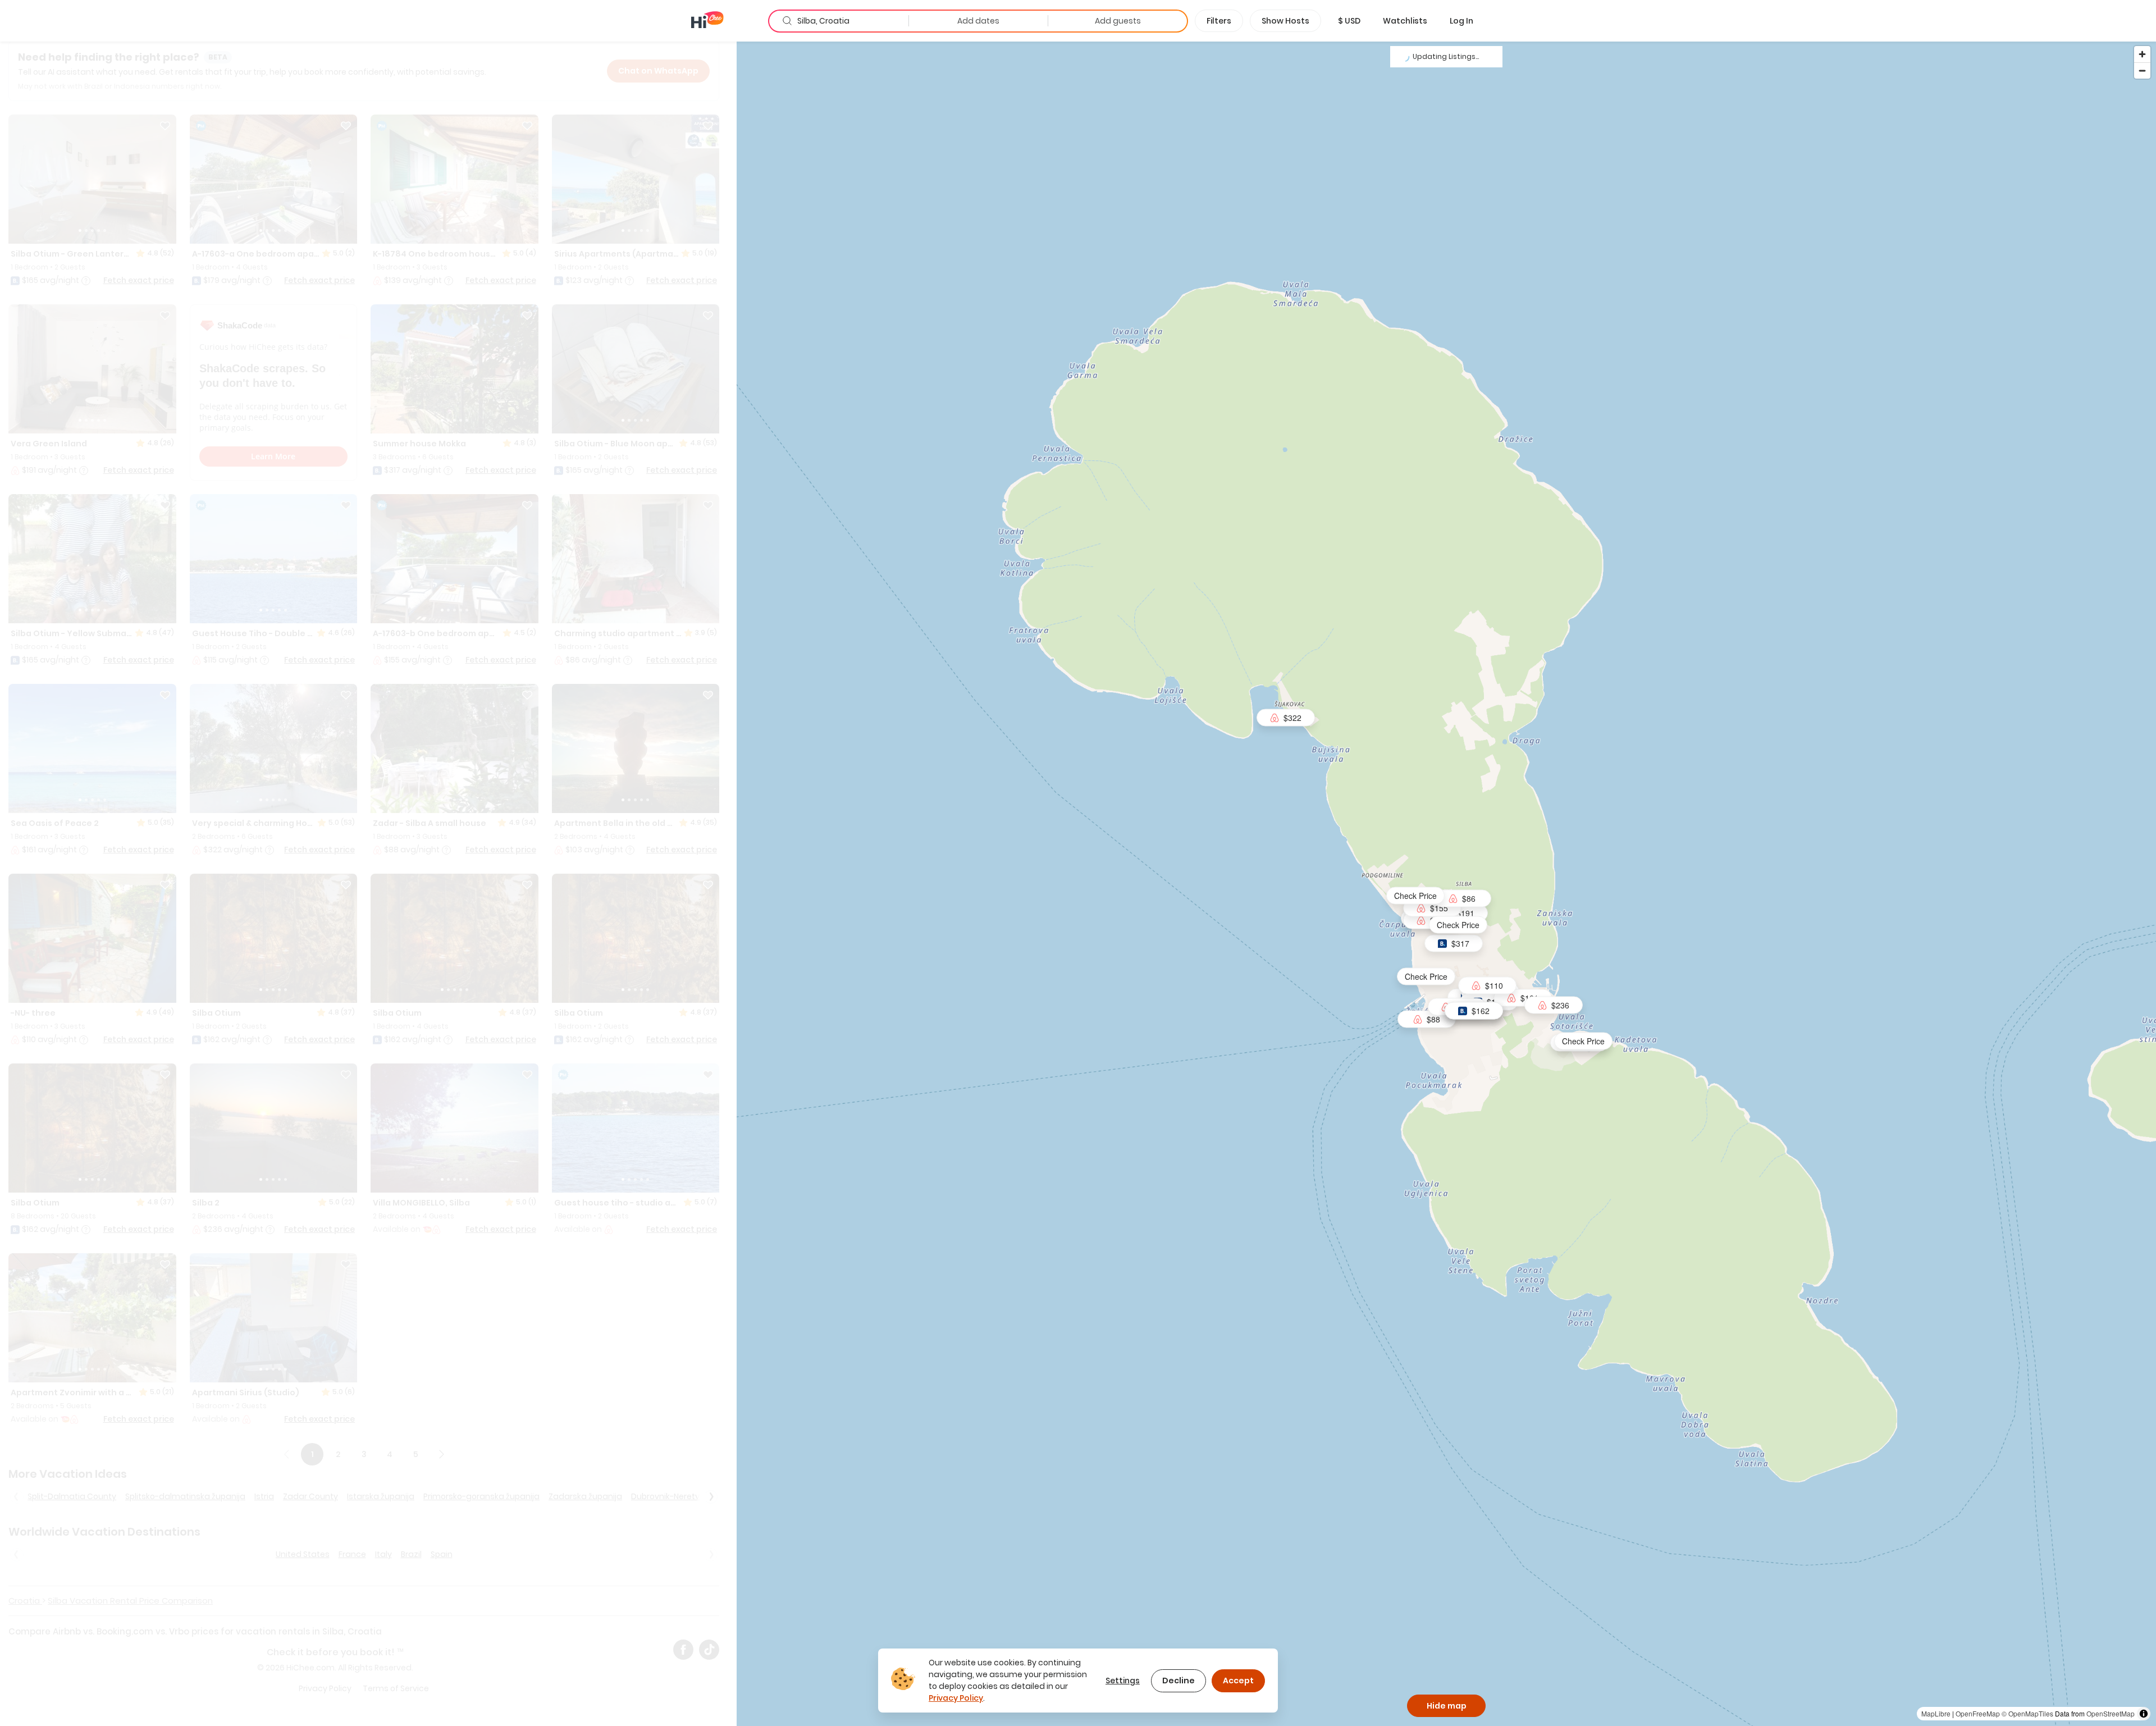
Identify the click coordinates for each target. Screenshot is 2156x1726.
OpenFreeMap (1978, 1713)
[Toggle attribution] (2144, 1714)
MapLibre (1936, 1713)
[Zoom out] (2142, 70)
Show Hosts (1285, 21)
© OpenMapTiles (2027, 1713)
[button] (1349, 21)
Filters (1219, 21)
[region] (1446, 883)
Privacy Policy (956, 1698)
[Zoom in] (2142, 54)
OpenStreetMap (2111, 1713)
